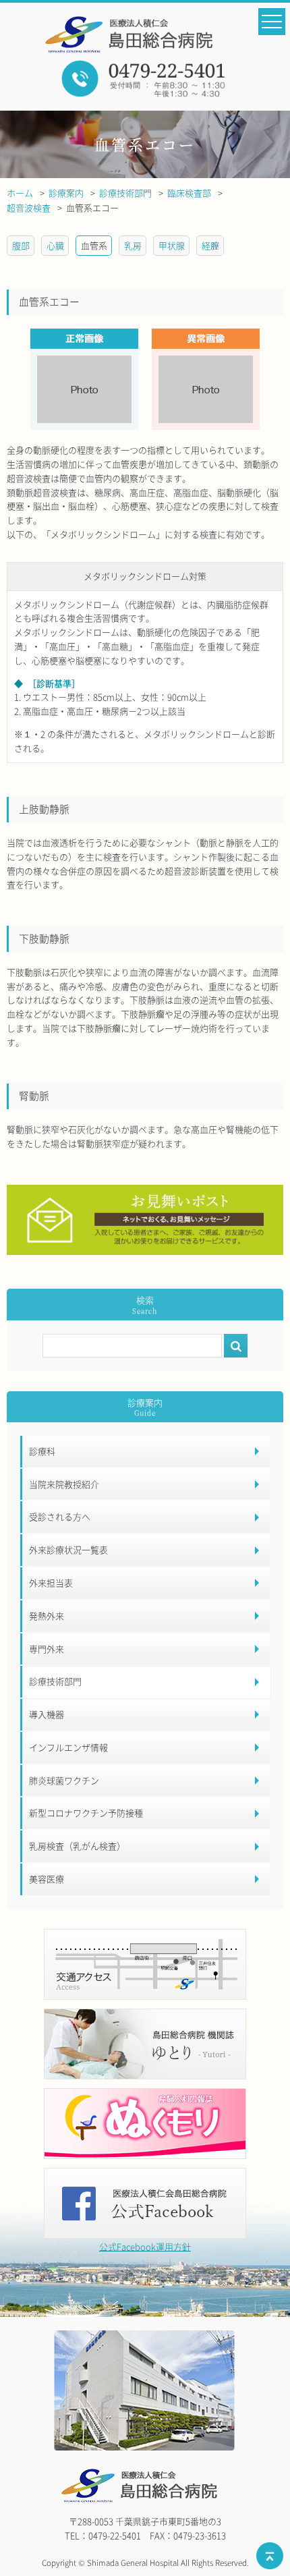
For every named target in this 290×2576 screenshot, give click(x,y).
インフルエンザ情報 (68, 1747)
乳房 (133, 245)
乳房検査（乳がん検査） (77, 1846)
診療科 (42, 1451)
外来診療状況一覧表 (68, 1549)
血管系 (94, 245)
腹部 (21, 245)
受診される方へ (60, 1516)
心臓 (55, 245)
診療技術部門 (55, 1681)
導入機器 (47, 1714)
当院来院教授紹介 (64, 1484)
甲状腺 (172, 245)
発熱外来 (47, 1616)
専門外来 (47, 1649)
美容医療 (47, 1879)
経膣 (210, 245)
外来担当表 (51, 1583)
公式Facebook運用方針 (145, 2246)
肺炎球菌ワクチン (64, 1780)
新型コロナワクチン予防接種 (86, 1813)
